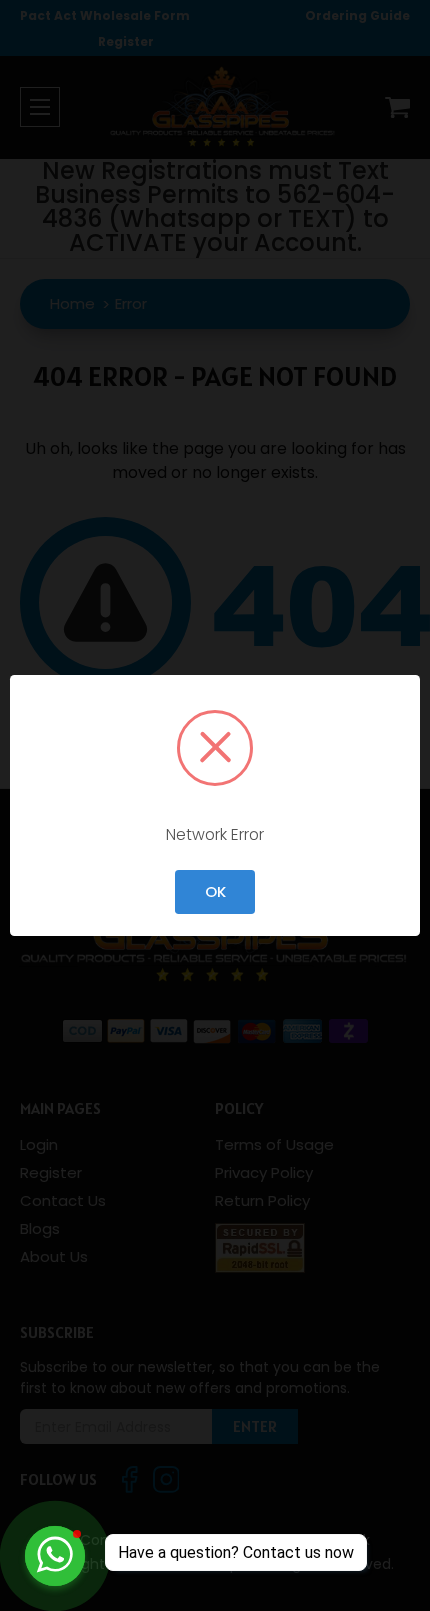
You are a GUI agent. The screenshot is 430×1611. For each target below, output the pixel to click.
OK (215, 891)
